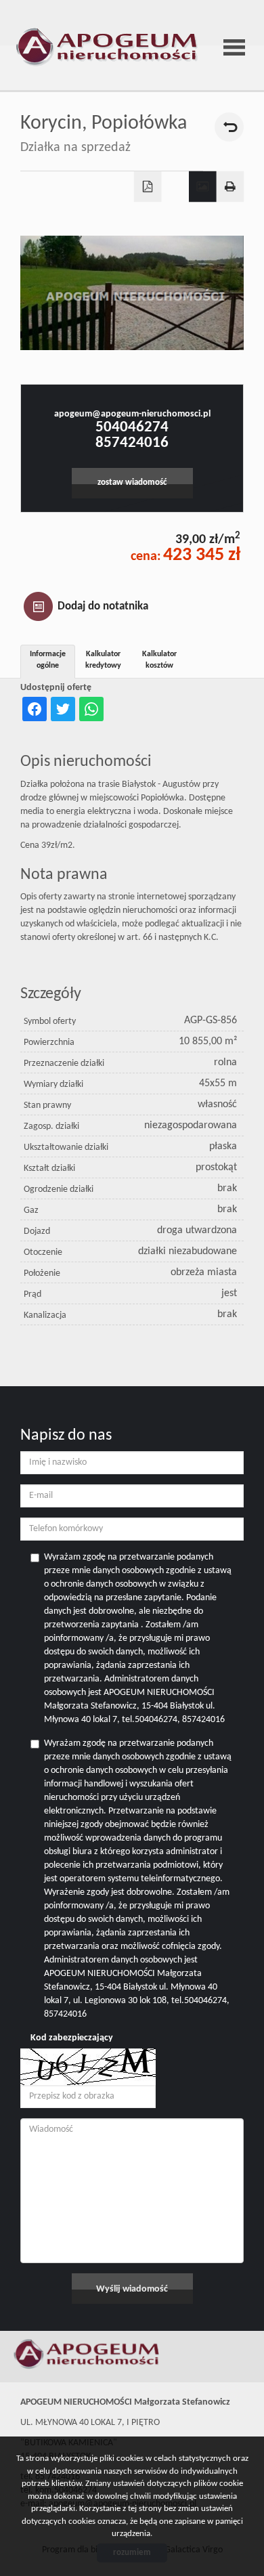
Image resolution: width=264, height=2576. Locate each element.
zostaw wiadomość (132, 483)
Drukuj (230, 187)
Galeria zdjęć (203, 187)
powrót (229, 127)
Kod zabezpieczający (72, 2038)
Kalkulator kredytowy (103, 660)
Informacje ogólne (48, 660)
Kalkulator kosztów (159, 660)
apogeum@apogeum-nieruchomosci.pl (132, 414)
